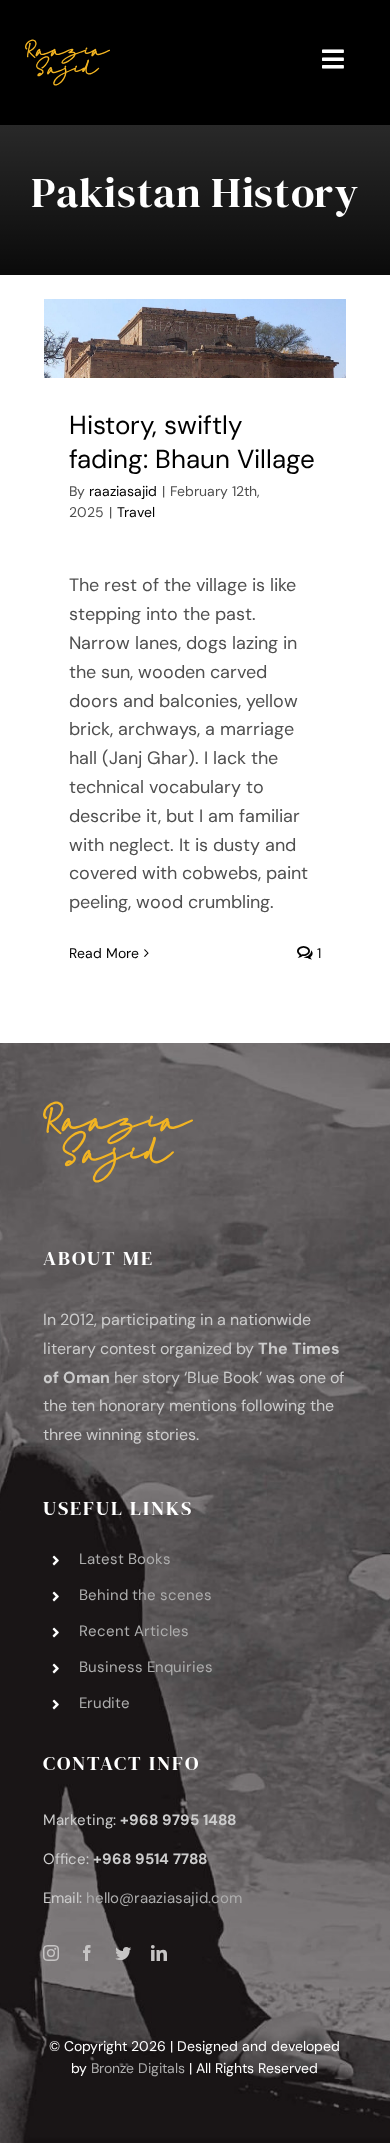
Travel (136, 512)
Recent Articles (134, 1631)
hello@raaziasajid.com (164, 1898)
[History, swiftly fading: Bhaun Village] (195, 338)
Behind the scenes (145, 1595)
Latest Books (125, 1559)
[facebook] (87, 1953)
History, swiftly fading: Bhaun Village (192, 442)
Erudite (104, 1703)
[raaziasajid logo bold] (67, 29)
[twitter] (123, 1953)
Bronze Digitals (138, 2068)
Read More (104, 953)
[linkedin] (159, 1953)
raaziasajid (123, 491)
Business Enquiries (146, 1667)
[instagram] (51, 1953)
